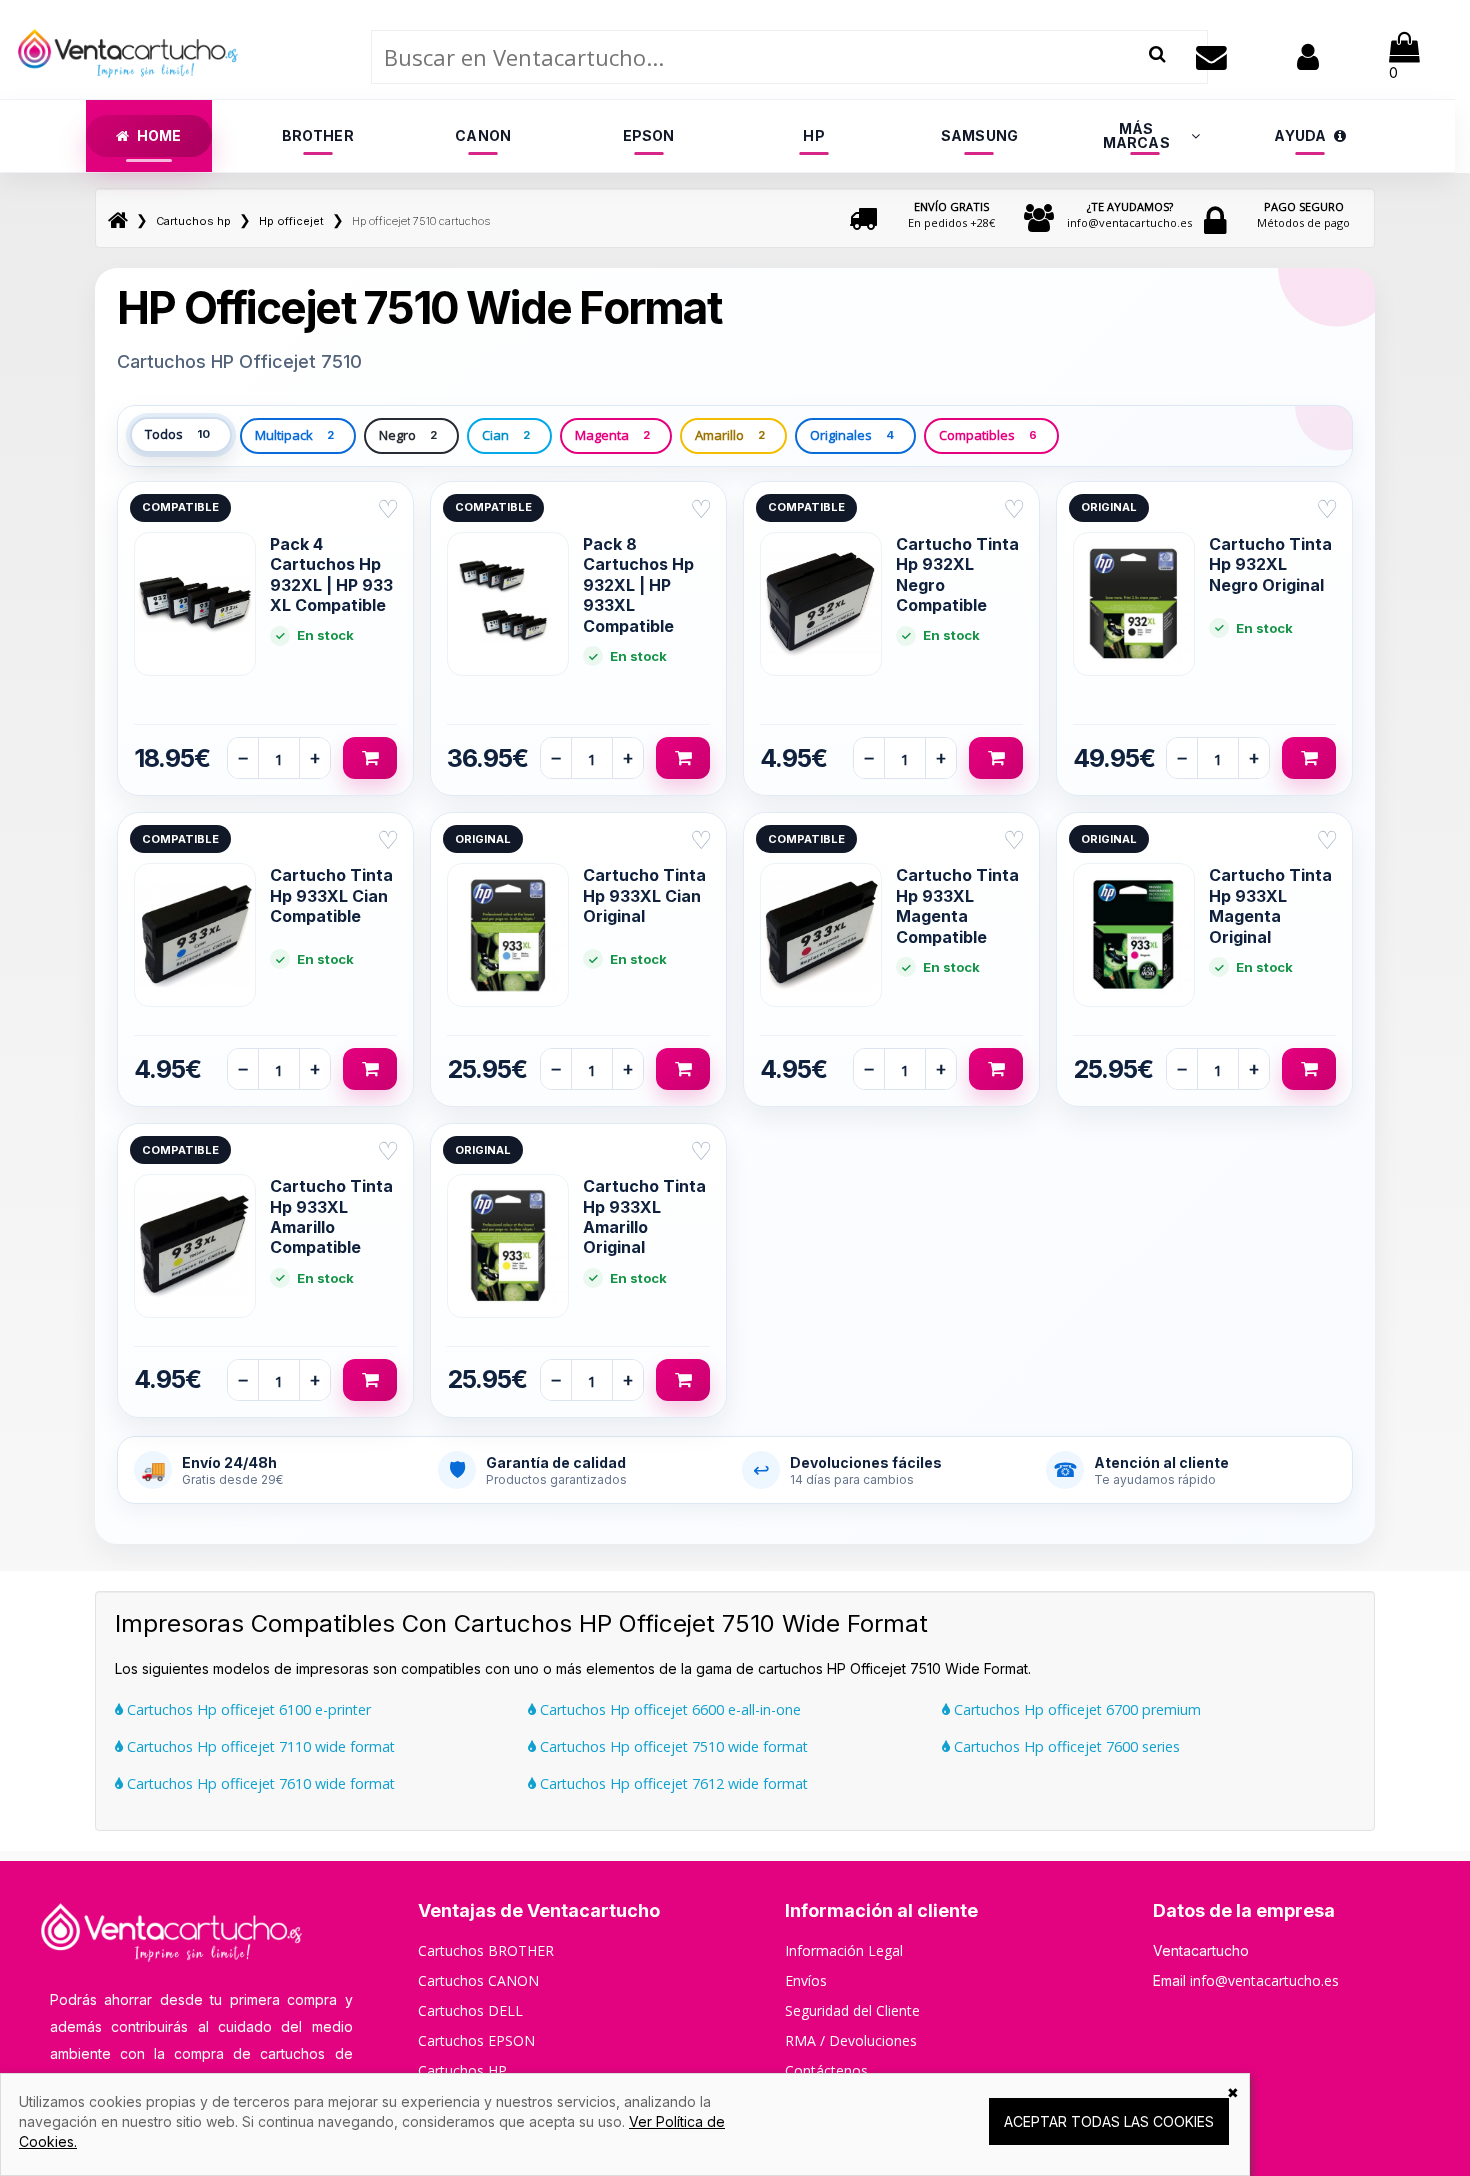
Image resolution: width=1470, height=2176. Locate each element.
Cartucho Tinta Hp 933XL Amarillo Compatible (331, 1216)
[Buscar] (1157, 54)
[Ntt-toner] (118, 221)
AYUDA (1300, 135)
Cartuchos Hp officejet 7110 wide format (259, 1746)
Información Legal (844, 1950)
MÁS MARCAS (1136, 135)
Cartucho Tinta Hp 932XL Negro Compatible (957, 574)
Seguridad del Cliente (852, 2010)
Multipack (294, 435)
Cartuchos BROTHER (486, 1950)
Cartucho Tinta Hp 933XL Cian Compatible (331, 895)
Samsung (979, 135)
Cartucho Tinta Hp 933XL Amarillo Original (644, 1216)
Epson (649, 135)
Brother (318, 135)
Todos (177, 434)
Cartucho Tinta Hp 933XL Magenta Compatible (957, 905)
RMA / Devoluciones (851, 2040)
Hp (813, 135)
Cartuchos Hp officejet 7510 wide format (672, 1746)
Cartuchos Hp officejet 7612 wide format (672, 1783)
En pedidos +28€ (951, 214)
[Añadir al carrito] (370, 758)
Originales (852, 435)
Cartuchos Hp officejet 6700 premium (1075, 1709)
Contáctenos (826, 2070)
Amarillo (730, 435)
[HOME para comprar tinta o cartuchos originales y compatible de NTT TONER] (128, 90)
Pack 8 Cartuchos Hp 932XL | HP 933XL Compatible (638, 585)
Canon (483, 135)
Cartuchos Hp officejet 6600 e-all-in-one (668, 1709)
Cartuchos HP (462, 2070)
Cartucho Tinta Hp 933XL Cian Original (644, 895)
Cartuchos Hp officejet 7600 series (1065, 1746)
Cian (506, 435)
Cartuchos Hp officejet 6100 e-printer (247, 1709)
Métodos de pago (1303, 214)
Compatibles (988, 435)
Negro (408, 435)
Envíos (806, 1980)
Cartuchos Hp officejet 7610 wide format (259, 1783)
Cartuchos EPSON (476, 2040)
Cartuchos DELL (470, 2010)
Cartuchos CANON (478, 1980)
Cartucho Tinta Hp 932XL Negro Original (1270, 564)
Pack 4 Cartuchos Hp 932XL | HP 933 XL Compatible (331, 574)
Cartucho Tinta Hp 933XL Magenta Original (1270, 905)
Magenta (612, 435)
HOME (159, 135)
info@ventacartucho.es (1129, 214)
